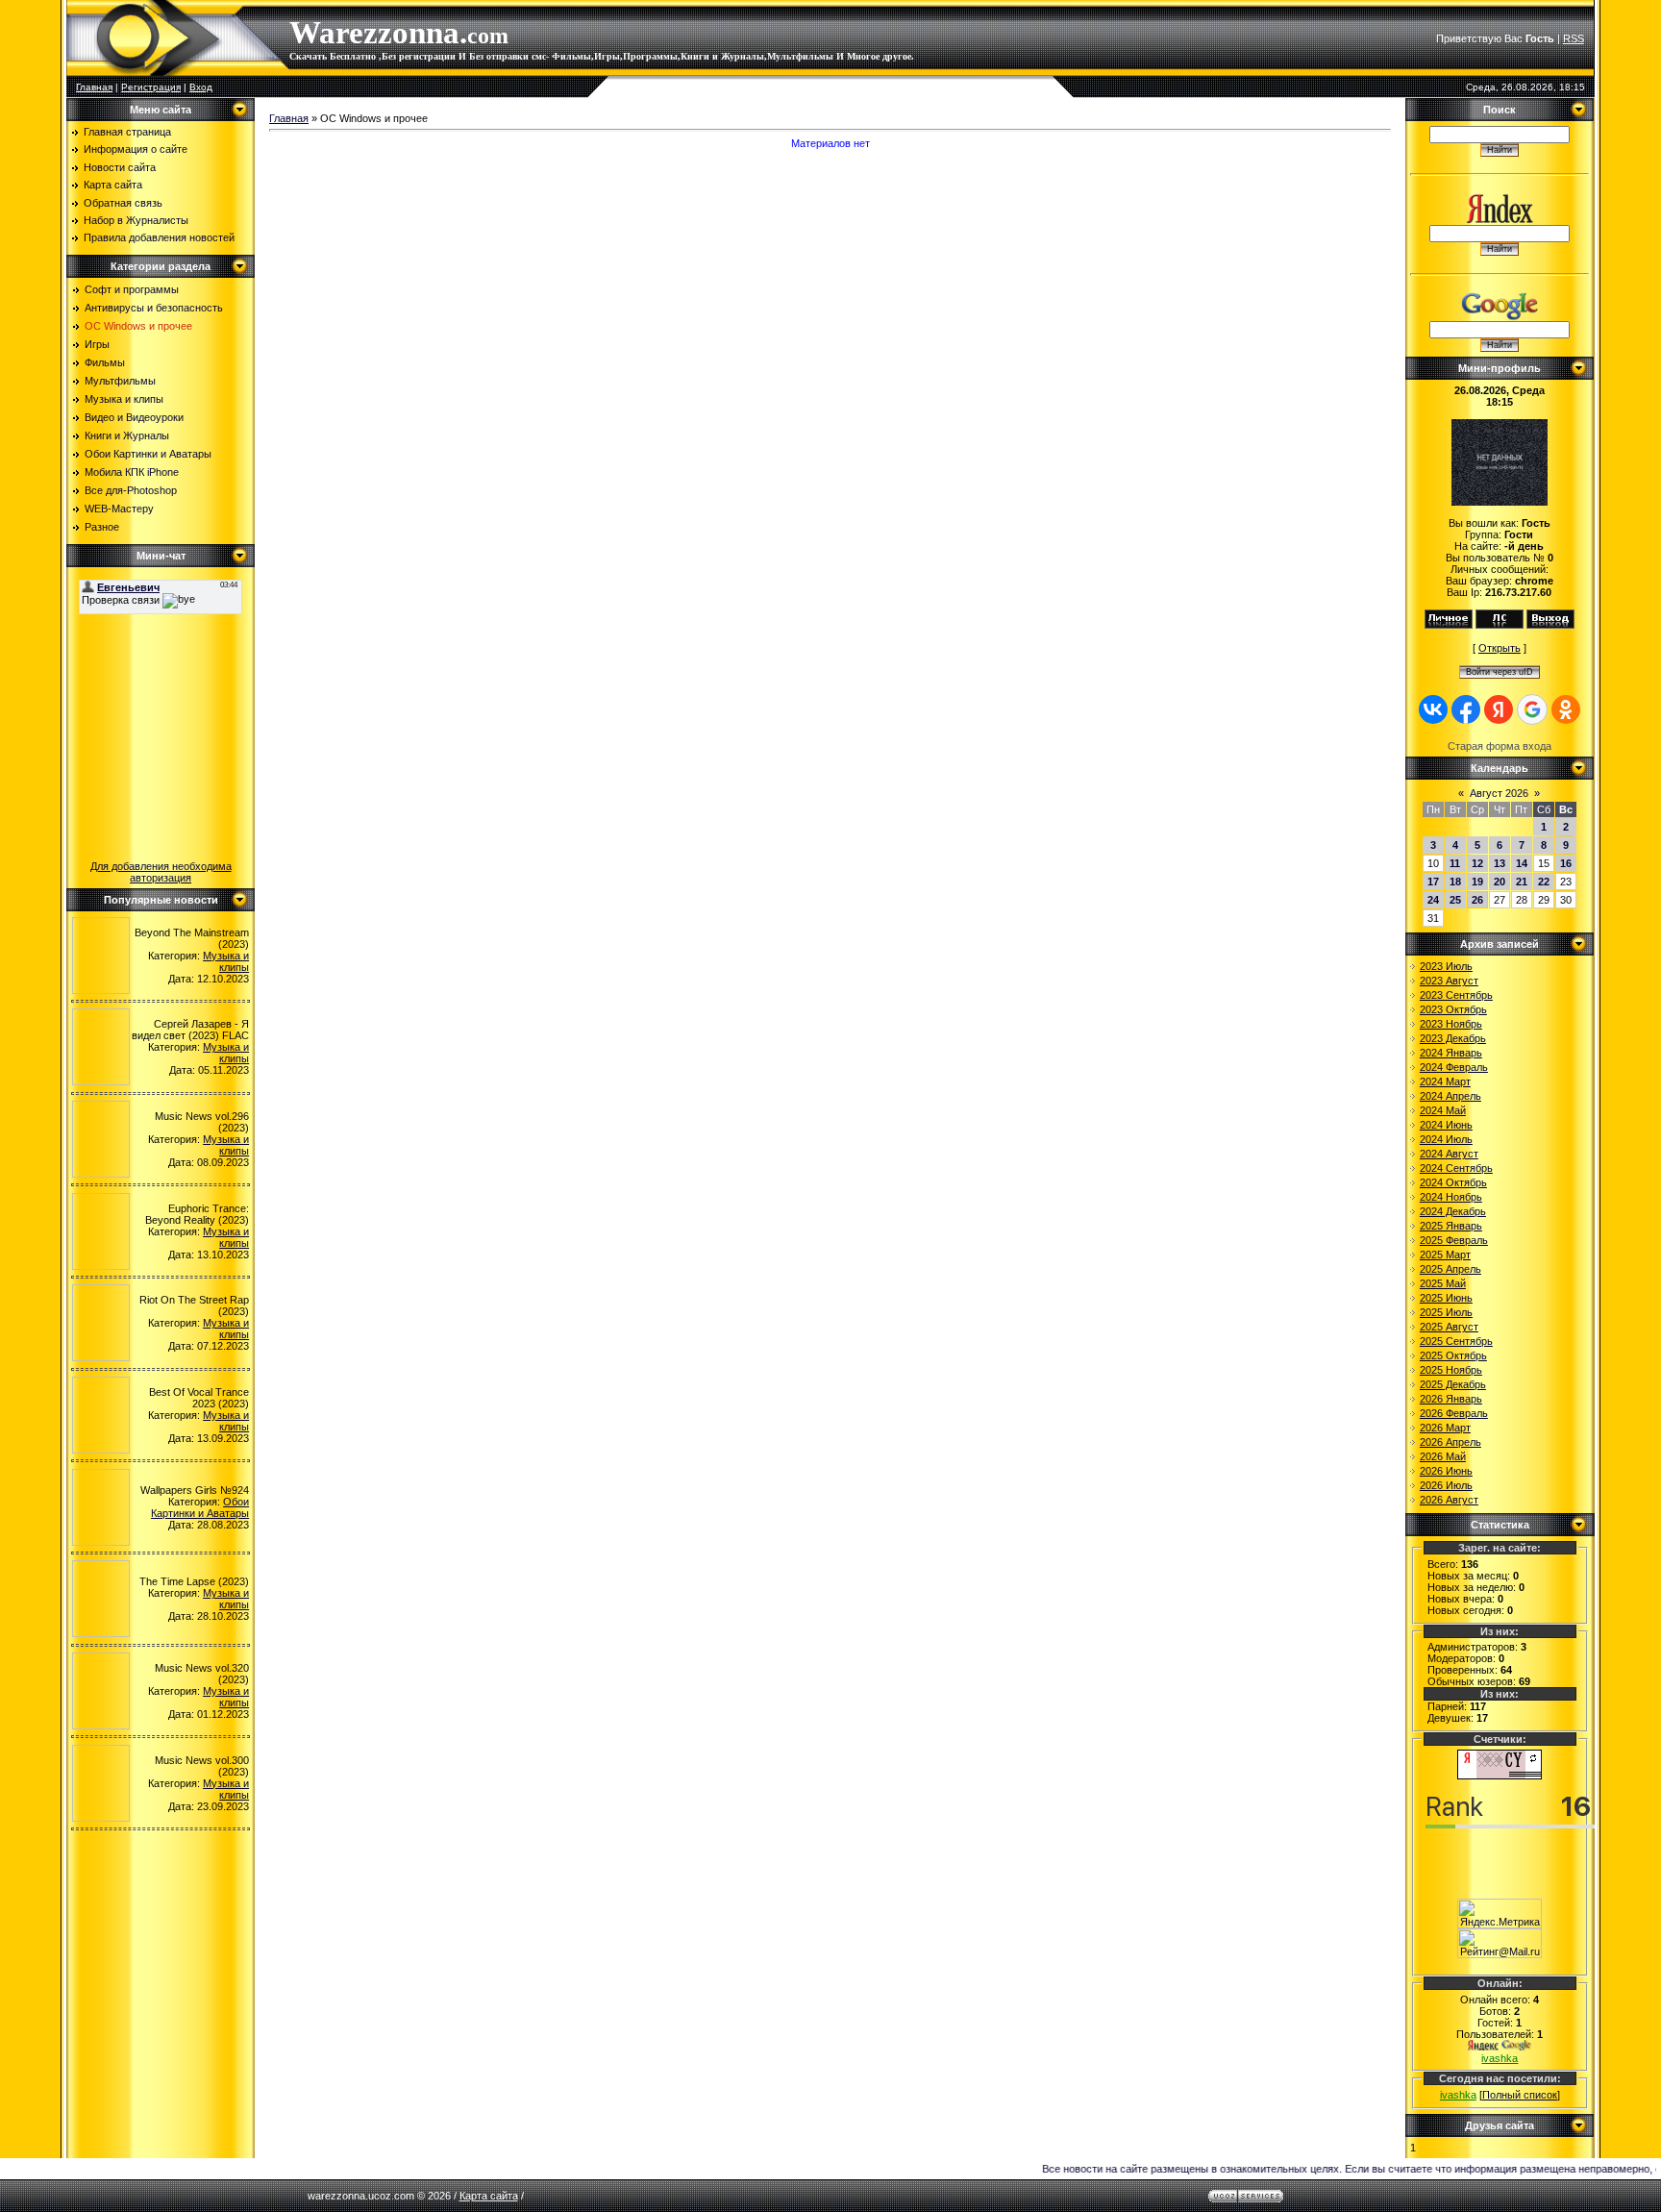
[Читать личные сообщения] (1500, 625)
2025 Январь (1451, 1226)
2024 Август (1449, 1154)
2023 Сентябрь (1456, 995)
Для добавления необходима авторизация (161, 872)
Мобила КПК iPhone (132, 472)
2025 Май (1443, 1283)
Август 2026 (1499, 793)
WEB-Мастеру (119, 509)
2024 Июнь (1446, 1125)
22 (1544, 882)
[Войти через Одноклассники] (1566, 709)
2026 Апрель (1450, 1442)
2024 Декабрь (1453, 1211)
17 (1433, 882)
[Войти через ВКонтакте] (1433, 709)
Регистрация (151, 87)
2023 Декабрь (1453, 1038)
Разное (102, 527)
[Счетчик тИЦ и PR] (1500, 1776)
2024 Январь (1451, 1053)
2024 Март (1445, 1081)
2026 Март (1445, 1428)
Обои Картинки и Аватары (148, 454)
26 (1477, 900)
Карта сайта (489, 2196)
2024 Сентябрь (1456, 1168)
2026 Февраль (1454, 1413)
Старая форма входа (1500, 746)
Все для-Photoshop (131, 490)
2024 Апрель (1450, 1096)
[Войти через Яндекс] (1499, 709)
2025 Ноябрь (1451, 1370)
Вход (201, 87)
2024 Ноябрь (1451, 1197)
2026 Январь (1451, 1399)
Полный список (1520, 2095)
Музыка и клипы (124, 399)
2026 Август (1449, 1500)
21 (1522, 882)
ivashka (1500, 2058)
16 (1566, 863)
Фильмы (105, 362)
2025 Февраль (1454, 1240)
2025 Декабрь (1453, 1384)
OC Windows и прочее (138, 326)
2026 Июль (1446, 1485)
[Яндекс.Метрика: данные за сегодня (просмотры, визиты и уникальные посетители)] (1500, 1914)
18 (1455, 882)
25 (1455, 900)
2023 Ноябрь (1451, 1024)
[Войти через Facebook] (1466, 709)
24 (1433, 900)
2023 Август (1449, 981)
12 (1477, 863)
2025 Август (1449, 1327)
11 (1455, 863)
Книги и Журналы (127, 435)
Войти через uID (1500, 672)
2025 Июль (1446, 1312)
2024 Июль (1446, 1139)
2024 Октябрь (1453, 1182)
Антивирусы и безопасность (154, 308)
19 (1477, 882)
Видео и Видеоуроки (134, 417)
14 (1522, 863)
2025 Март (1445, 1255)
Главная (94, 87)
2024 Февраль (1454, 1067)
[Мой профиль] (1449, 625)
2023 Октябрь (1453, 1009)
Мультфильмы (120, 381)
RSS (1574, 38)
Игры (97, 344)
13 (1500, 863)
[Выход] (1550, 625)
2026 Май (1443, 1456)
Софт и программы (132, 289)
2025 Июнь (1446, 1298)
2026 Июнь (1446, 1471)
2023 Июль (1446, 966)
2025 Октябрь (1453, 1355)
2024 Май (1443, 1110)
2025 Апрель (1450, 1269)
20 (1500, 882)
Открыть (1500, 648)
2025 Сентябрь (1456, 1341)
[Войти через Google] (1532, 709)
